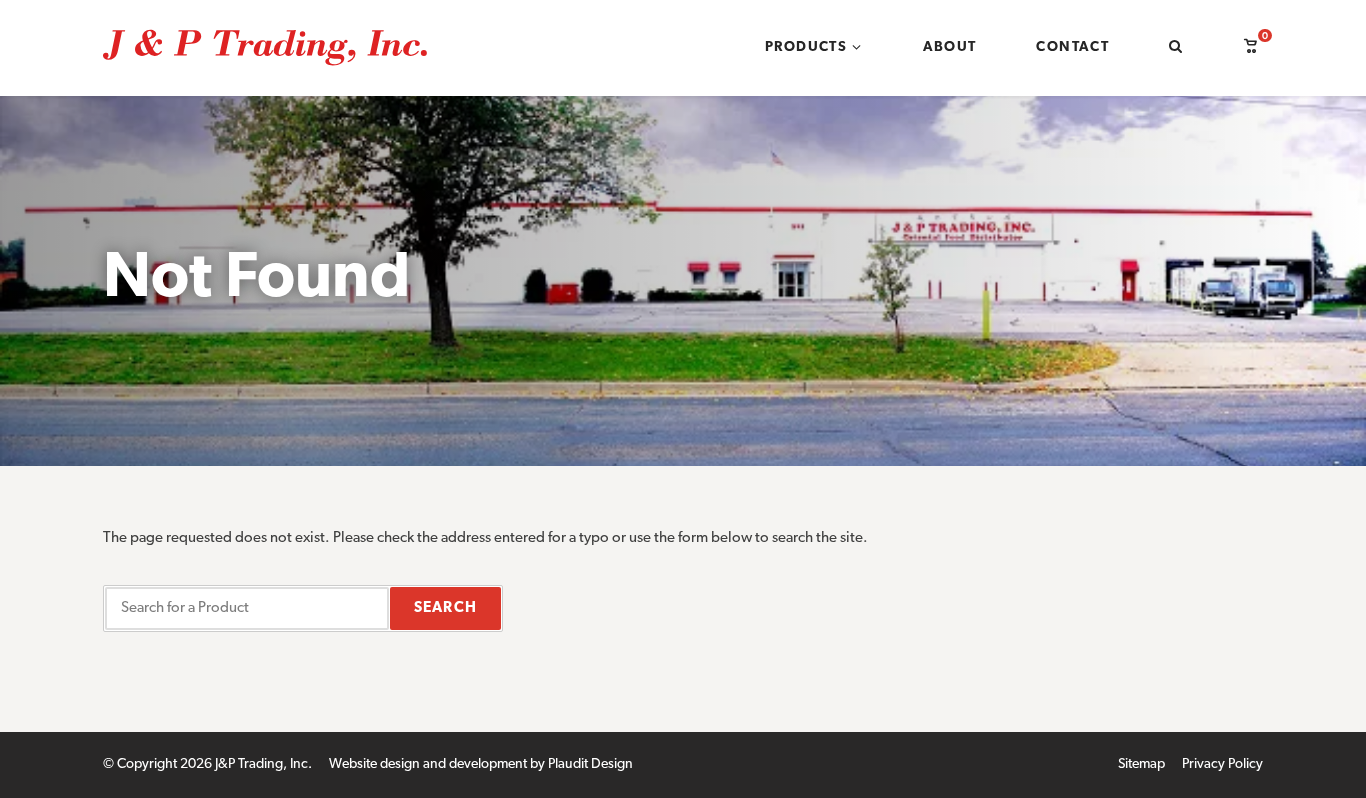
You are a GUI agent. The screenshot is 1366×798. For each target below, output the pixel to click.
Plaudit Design (590, 764)
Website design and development (428, 764)
